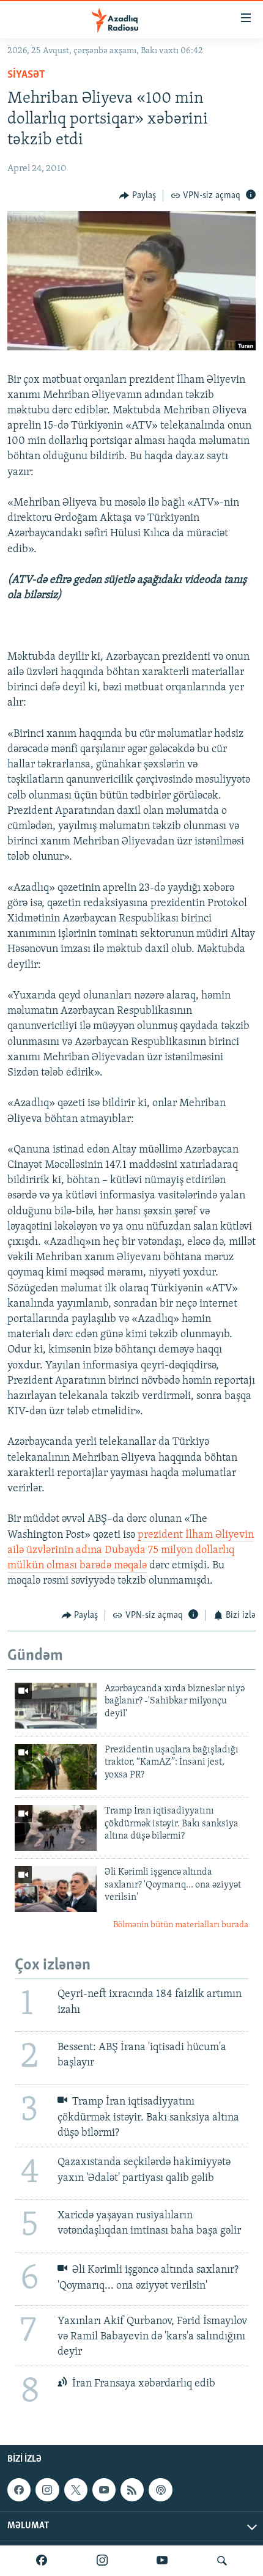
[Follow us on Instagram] (47, 2490)
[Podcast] (160, 2490)
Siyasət (26, 75)
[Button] (138, 196)
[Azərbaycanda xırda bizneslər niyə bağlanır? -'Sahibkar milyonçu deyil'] (56, 1706)
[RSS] (132, 2490)
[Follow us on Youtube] (104, 2490)
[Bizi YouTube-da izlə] (162, 2561)
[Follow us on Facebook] (19, 2490)
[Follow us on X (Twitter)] (76, 2490)
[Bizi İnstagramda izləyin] (102, 2561)
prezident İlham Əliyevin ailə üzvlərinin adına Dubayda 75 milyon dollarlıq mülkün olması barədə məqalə (131, 1551)
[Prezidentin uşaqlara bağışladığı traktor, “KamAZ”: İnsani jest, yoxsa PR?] (56, 1767)
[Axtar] (222, 2561)
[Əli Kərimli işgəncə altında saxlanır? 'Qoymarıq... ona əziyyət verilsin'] (56, 1889)
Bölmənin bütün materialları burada (181, 1925)
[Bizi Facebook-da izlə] (42, 2561)
